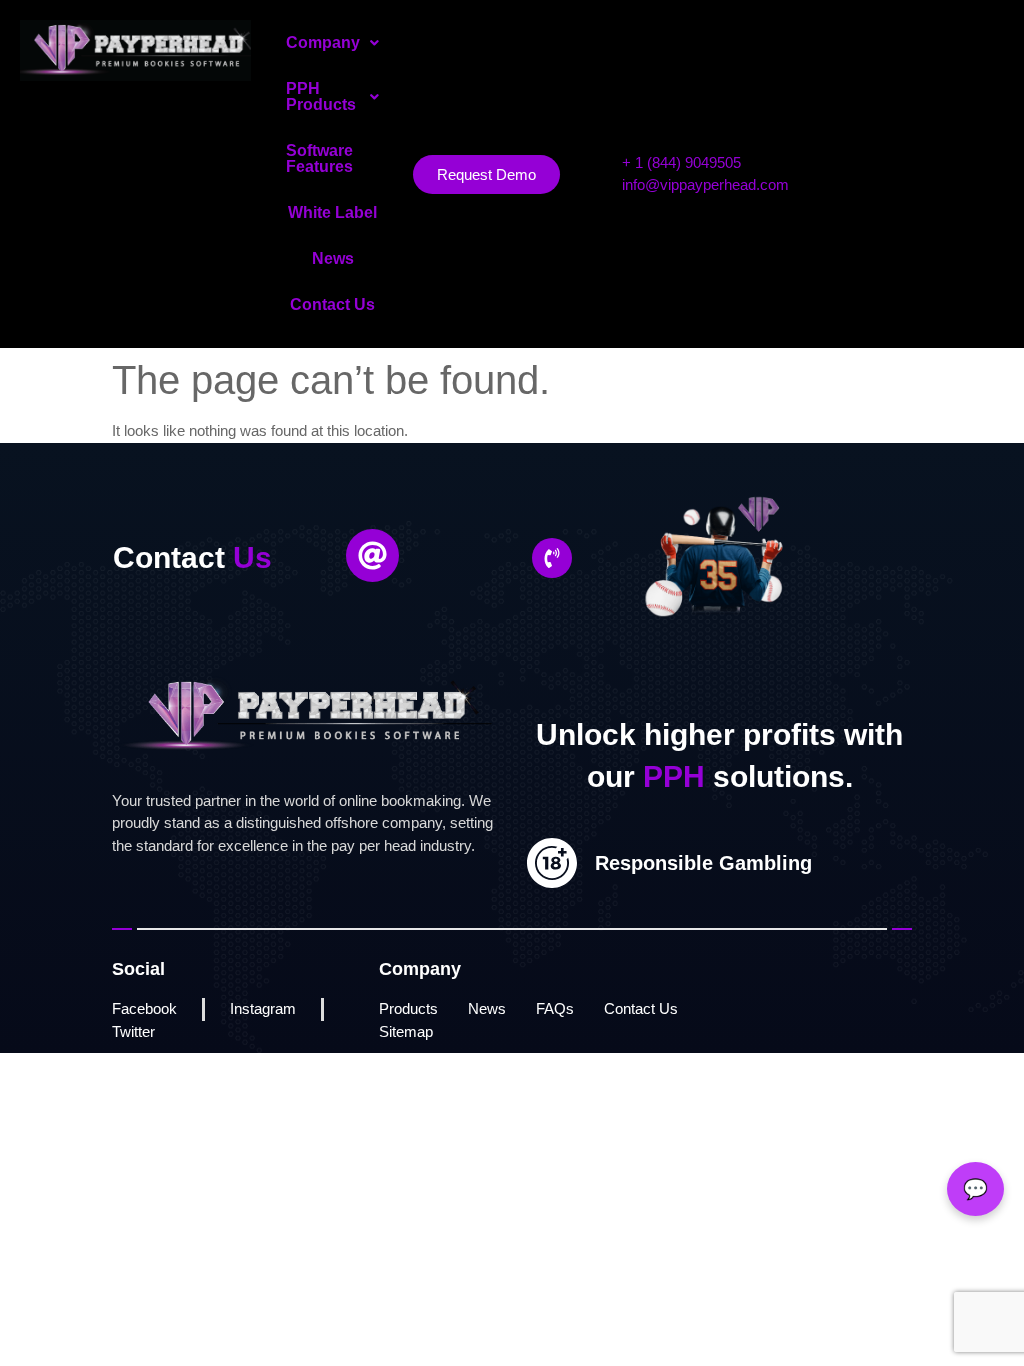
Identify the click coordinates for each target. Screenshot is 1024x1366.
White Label (332, 212)
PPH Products (321, 96)
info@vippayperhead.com (705, 184)
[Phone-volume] (552, 558)
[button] (332, 43)
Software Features (319, 158)
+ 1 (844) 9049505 (681, 162)
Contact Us (332, 304)
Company (323, 42)
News (333, 258)
